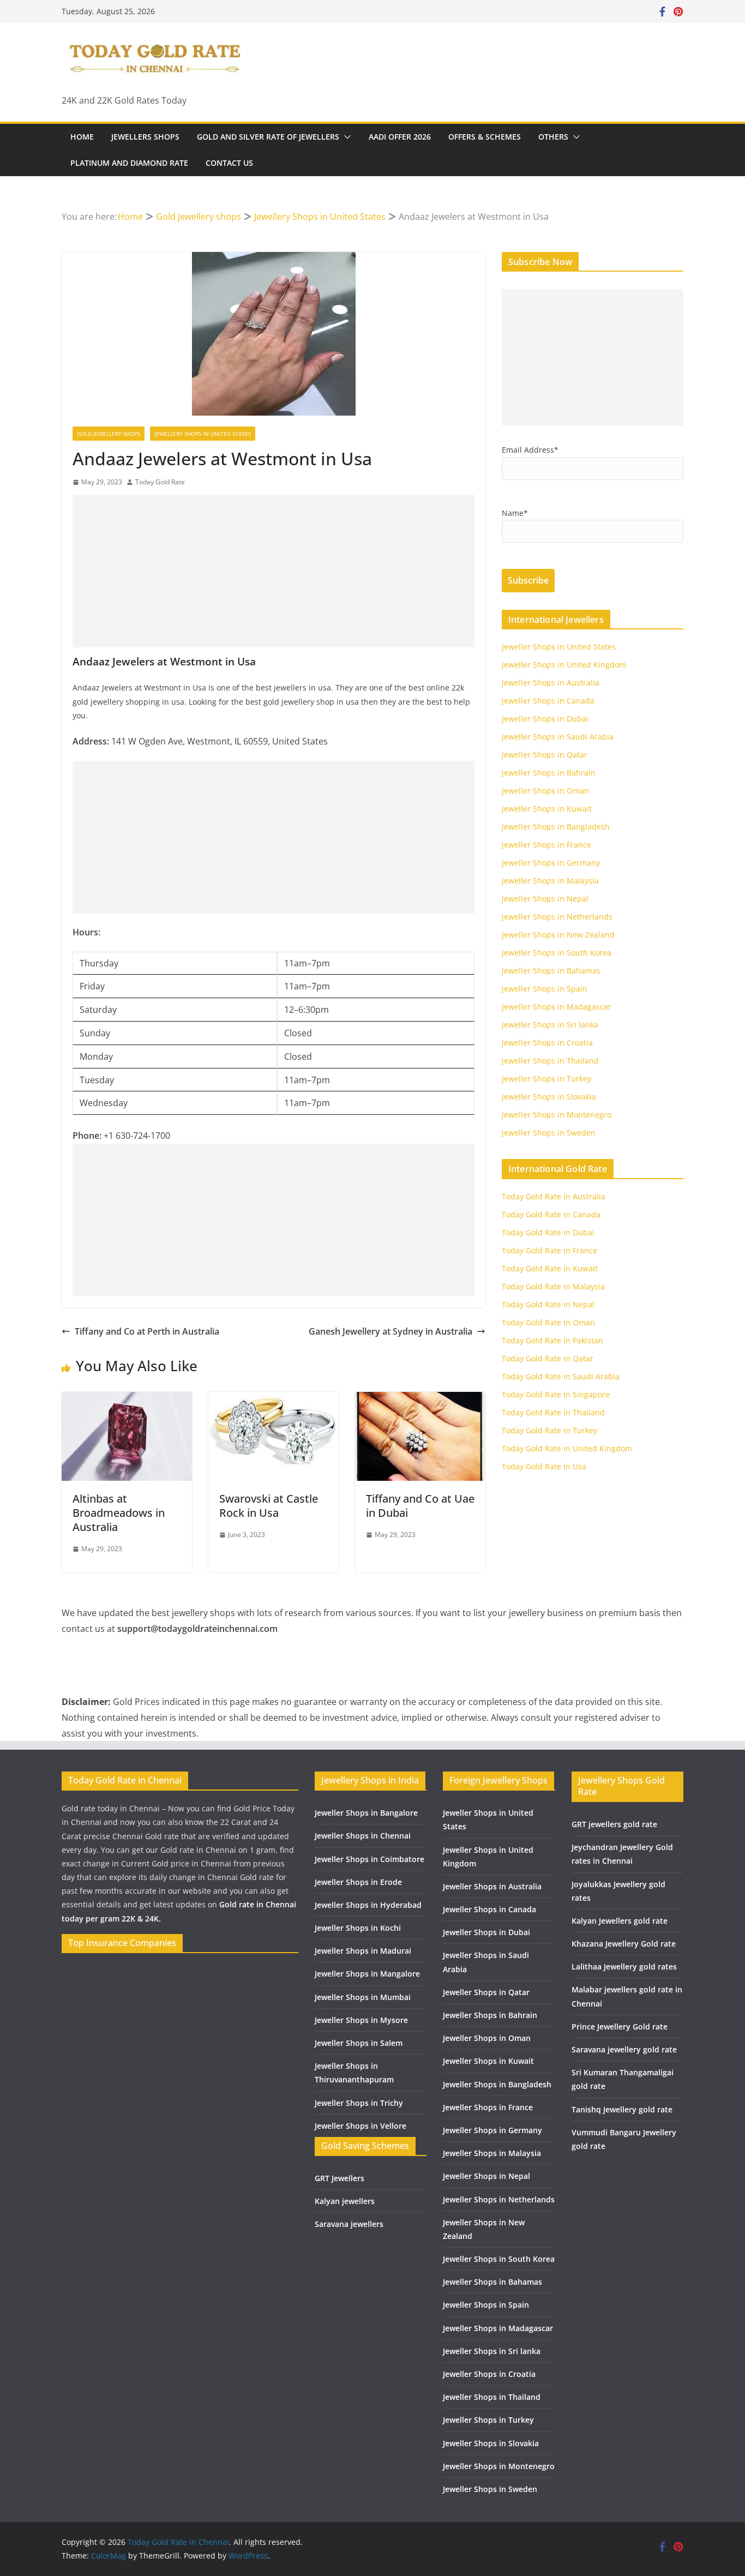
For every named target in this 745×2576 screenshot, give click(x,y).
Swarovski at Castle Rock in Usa (269, 1506)
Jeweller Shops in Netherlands (557, 917)
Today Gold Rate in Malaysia (553, 1286)
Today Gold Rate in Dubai (548, 1232)
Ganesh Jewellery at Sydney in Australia (390, 1331)
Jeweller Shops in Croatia (547, 1043)
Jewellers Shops (145, 137)
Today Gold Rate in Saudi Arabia (561, 1376)
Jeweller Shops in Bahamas (551, 971)
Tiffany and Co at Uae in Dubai (420, 1506)
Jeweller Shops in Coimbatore (370, 1859)
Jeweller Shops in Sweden (549, 1133)
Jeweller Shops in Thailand (550, 1061)
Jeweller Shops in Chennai (363, 1836)
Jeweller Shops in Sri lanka (550, 1025)
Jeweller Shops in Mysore (361, 2020)
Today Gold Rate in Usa (544, 1466)
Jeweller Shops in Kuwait (547, 809)
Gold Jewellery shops (109, 434)
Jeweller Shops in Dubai (545, 719)
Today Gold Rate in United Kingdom (567, 1448)
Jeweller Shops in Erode (358, 1882)
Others (553, 137)
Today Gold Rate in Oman (548, 1322)
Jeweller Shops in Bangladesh (556, 827)
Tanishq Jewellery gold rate (622, 2109)
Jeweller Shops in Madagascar (557, 1007)
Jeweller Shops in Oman (545, 791)
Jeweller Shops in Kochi (358, 1928)
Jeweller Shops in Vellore (361, 2126)
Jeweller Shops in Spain (545, 989)
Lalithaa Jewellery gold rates (624, 1966)
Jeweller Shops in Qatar (545, 755)
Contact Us (229, 163)
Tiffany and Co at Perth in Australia (147, 1331)
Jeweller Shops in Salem (359, 2043)
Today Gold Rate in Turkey (549, 1430)
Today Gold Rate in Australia (554, 1196)
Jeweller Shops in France (546, 845)
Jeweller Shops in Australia (551, 683)
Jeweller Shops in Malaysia (550, 881)
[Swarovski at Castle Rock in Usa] (274, 1400)
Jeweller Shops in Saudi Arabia (558, 737)
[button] (345, 137)
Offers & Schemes (485, 137)
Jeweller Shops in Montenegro (557, 1115)
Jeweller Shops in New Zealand (558, 935)
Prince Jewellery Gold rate (620, 2026)
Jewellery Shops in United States (203, 434)
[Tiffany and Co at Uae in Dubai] (420, 1400)
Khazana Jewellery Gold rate (624, 1944)
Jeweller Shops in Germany (551, 863)
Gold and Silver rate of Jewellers (268, 137)
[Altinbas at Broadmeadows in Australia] (127, 1400)
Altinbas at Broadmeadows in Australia (119, 1513)
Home (82, 137)
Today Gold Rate (160, 482)
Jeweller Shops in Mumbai (363, 1997)
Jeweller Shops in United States (559, 647)
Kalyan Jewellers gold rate (620, 1921)
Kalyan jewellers (345, 2201)
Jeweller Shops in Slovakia (549, 1097)
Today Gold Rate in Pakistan (552, 1340)
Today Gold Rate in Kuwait (550, 1268)
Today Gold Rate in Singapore (556, 1394)
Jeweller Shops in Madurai (363, 1951)
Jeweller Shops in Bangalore (366, 1813)
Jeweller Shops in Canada (548, 701)
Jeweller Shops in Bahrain (549, 773)
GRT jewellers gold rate (614, 1824)
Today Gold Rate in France (549, 1250)
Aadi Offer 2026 (400, 137)
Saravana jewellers (349, 2224)
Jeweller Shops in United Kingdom (564, 665)
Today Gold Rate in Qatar (548, 1358)
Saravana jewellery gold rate (624, 2049)
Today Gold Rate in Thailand (553, 1412)
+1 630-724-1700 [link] (137, 1136)
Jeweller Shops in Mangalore (367, 1974)
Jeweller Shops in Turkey (546, 1079)
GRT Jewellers (340, 2178)
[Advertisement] (274, 571)
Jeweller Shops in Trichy (359, 2103)
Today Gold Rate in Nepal (548, 1304)
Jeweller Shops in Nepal (545, 899)
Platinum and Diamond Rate (129, 163)
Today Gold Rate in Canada (551, 1214)
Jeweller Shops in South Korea (557, 953)
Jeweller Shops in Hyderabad (368, 1905)
